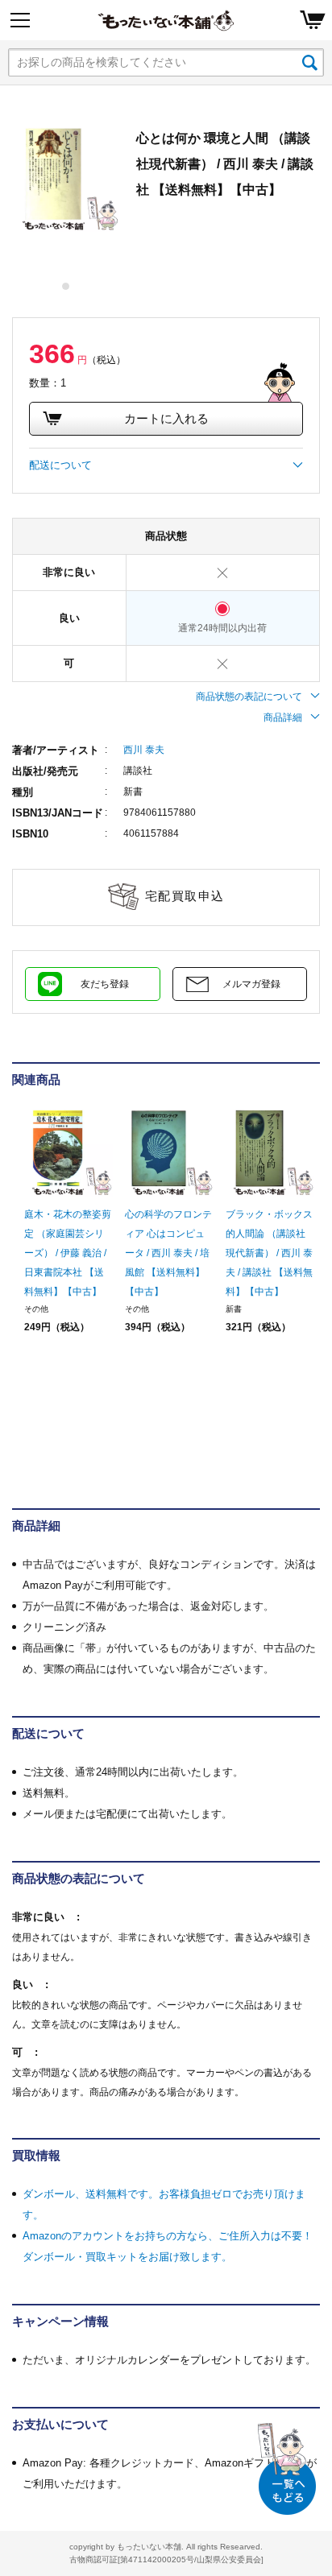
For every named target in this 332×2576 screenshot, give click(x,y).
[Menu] (20, 20)
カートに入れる (166, 418)
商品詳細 (283, 717)
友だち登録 (105, 984)
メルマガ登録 (251, 984)
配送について (60, 465)
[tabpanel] (66, 179)
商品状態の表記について (249, 697)
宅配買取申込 (185, 896)
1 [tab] (66, 286)
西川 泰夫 (144, 750)
